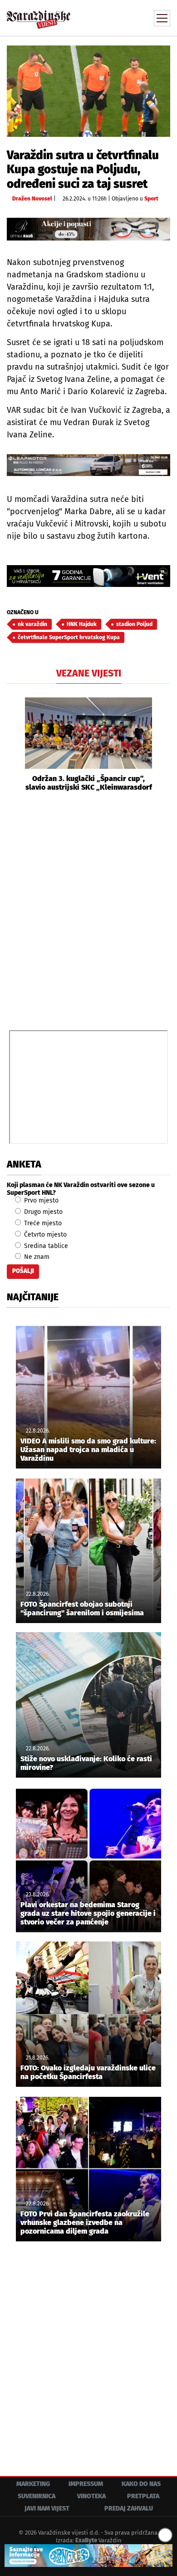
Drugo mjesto (42, 1212)
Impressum (86, 2484)
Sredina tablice (45, 1246)
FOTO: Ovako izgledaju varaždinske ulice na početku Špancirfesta (88, 2072)
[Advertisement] (88, 910)
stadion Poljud (134, 624)
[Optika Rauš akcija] (88, 229)
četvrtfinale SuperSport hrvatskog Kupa (69, 637)
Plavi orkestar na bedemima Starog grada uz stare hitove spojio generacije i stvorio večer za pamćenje (88, 1913)
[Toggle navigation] (162, 18)
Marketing (33, 2484)
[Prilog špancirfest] (88, 2556)
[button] (14, 745)
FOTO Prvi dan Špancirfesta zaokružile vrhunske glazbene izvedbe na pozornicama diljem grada (85, 2223)
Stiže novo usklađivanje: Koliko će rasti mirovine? (86, 1763)
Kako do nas (141, 2484)
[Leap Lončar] (88, 465)
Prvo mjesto (40, 1200)
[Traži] (102, 17)
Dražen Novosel (32, 199)
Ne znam (36, 1257)
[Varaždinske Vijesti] (39, 15)
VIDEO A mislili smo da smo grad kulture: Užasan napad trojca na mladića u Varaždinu (88, 1450)
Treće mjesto (42, 1223)
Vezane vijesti (89, 673)
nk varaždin (32, 624)
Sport (151, 199)
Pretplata (143, 2496)
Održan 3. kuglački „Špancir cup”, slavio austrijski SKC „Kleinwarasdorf (89, 783)
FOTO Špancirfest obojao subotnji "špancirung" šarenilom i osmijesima (82, 1609)
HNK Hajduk (82, 624)
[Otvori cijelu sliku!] (88, 91)
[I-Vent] (88, 576)
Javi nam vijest (47, 2508)
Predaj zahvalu (129, 2508)
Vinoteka (91, 2496)
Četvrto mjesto (44, 1235)
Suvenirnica (37, 2496)
